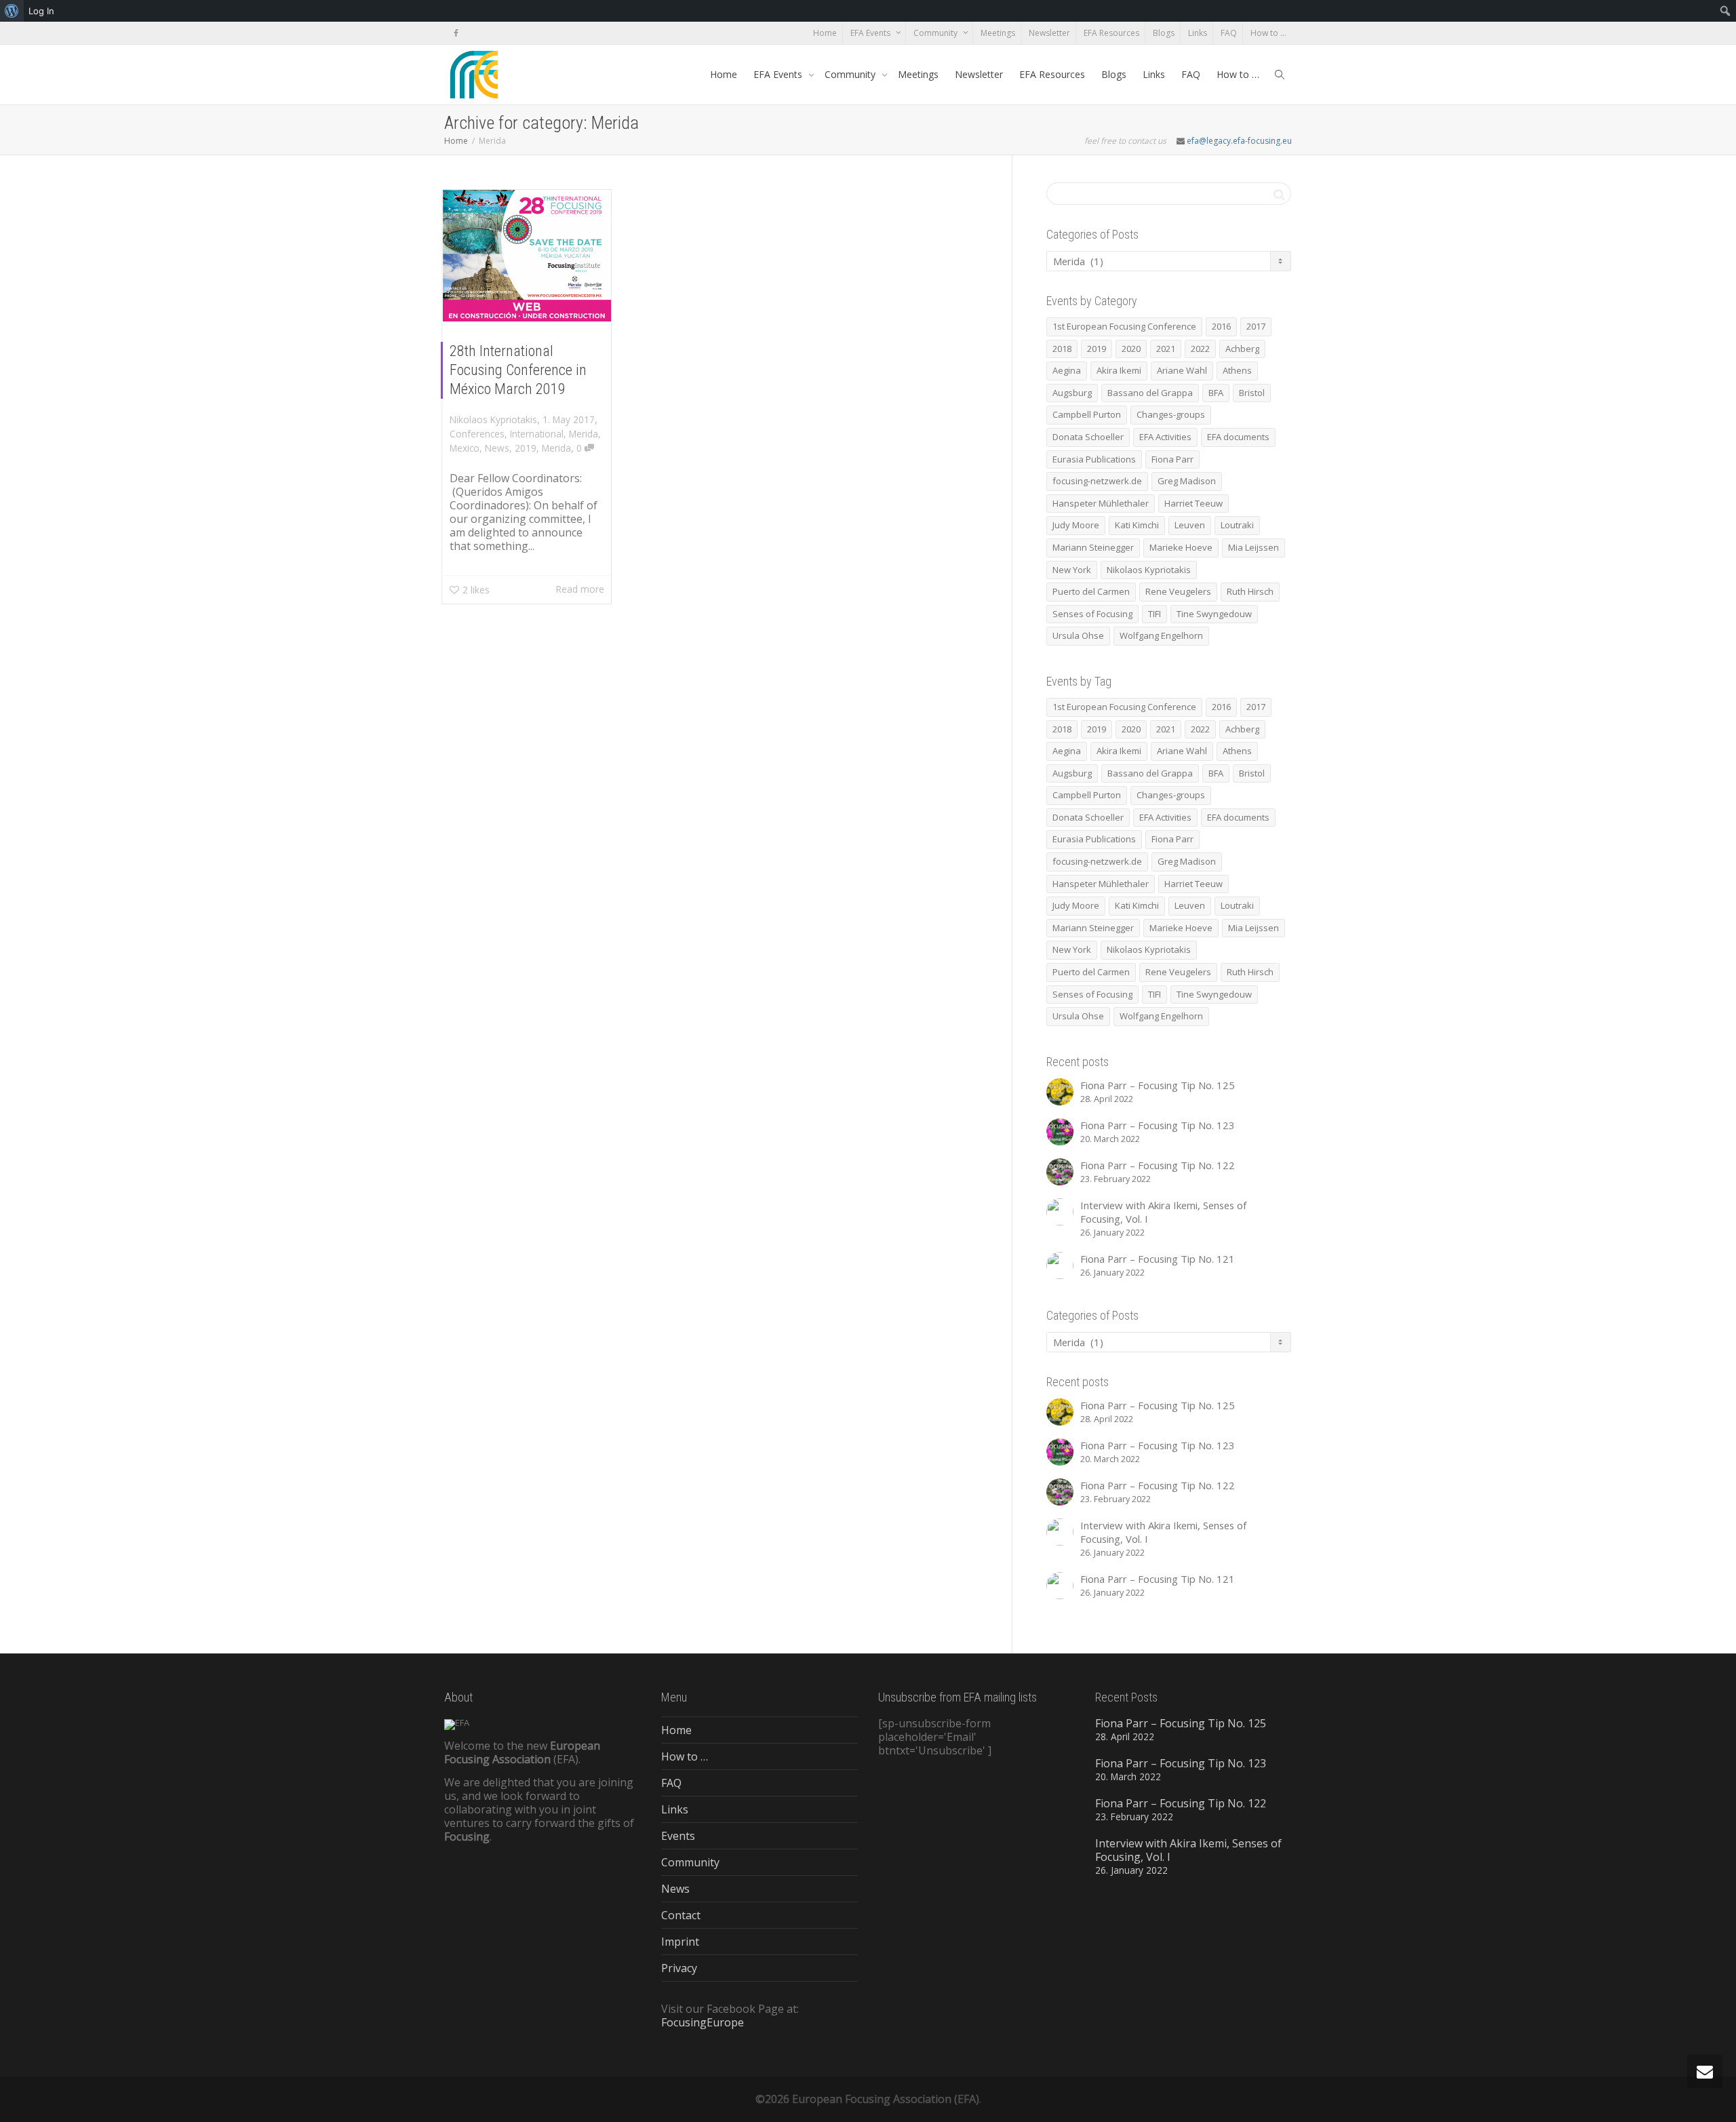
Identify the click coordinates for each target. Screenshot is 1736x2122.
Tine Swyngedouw (1214, 614)
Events (678, 1836)
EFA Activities (1165, 437)
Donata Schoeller (1088, 437)
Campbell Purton (1087, 414)
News (497, 448)
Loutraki (1237, 525)
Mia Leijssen (1254, 547)
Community (936, 33)
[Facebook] (456, 33)
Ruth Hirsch (1250, 591)
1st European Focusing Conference (1124, 326)
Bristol (1252, 393)
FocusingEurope (703, 2022)
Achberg (1242, 349)
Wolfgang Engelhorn (1161, 635)
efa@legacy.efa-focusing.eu (1239, 141)
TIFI (1155, 614)
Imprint (680, 1942)
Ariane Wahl (1182, 370)
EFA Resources (1111, 33)
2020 (1131, 349)
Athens (1237, 370)
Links (1198, 33)
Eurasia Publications (1094, 459)
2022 (1200, 349)
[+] (527, 256)
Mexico (465, 448)
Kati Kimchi (1137, 525)
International (537, 434)
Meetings (998, 33)
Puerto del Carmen (1091, 591)
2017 (1256, 326)
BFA (1216, 393)
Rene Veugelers (1178, 591)
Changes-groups (1171, 414)
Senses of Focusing (1092, 614)
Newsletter (1049, 33)
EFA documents (1238, 437)
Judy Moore (1076, 525)
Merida (584, 434)
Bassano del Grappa (1150, 393)
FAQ (1229, 33)
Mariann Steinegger (1093, 547)
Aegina (1067, 370)
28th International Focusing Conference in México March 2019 (518, 370)
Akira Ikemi (1119, 370)
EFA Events (871, 33)
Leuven (1190, 525)
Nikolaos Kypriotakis (1149, 570)
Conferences (477, 434)
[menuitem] (12, 11)
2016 (1221, 326)
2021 (1166, 349)
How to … (1268, 33)
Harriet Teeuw (1193, 503)
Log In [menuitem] (41, 11)
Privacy (679, 1968)
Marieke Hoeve (1181, 547)
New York (1072, 570)
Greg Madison (1187, 481)
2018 (1062, 349)
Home (825, 33)
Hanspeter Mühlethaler (1101, 503)
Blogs (1164, 33)
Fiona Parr (1172, 459)
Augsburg (1072, 393)
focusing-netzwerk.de (1097, 481)
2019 (526, 448)
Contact (681, 1915)
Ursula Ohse (1078, 635)
